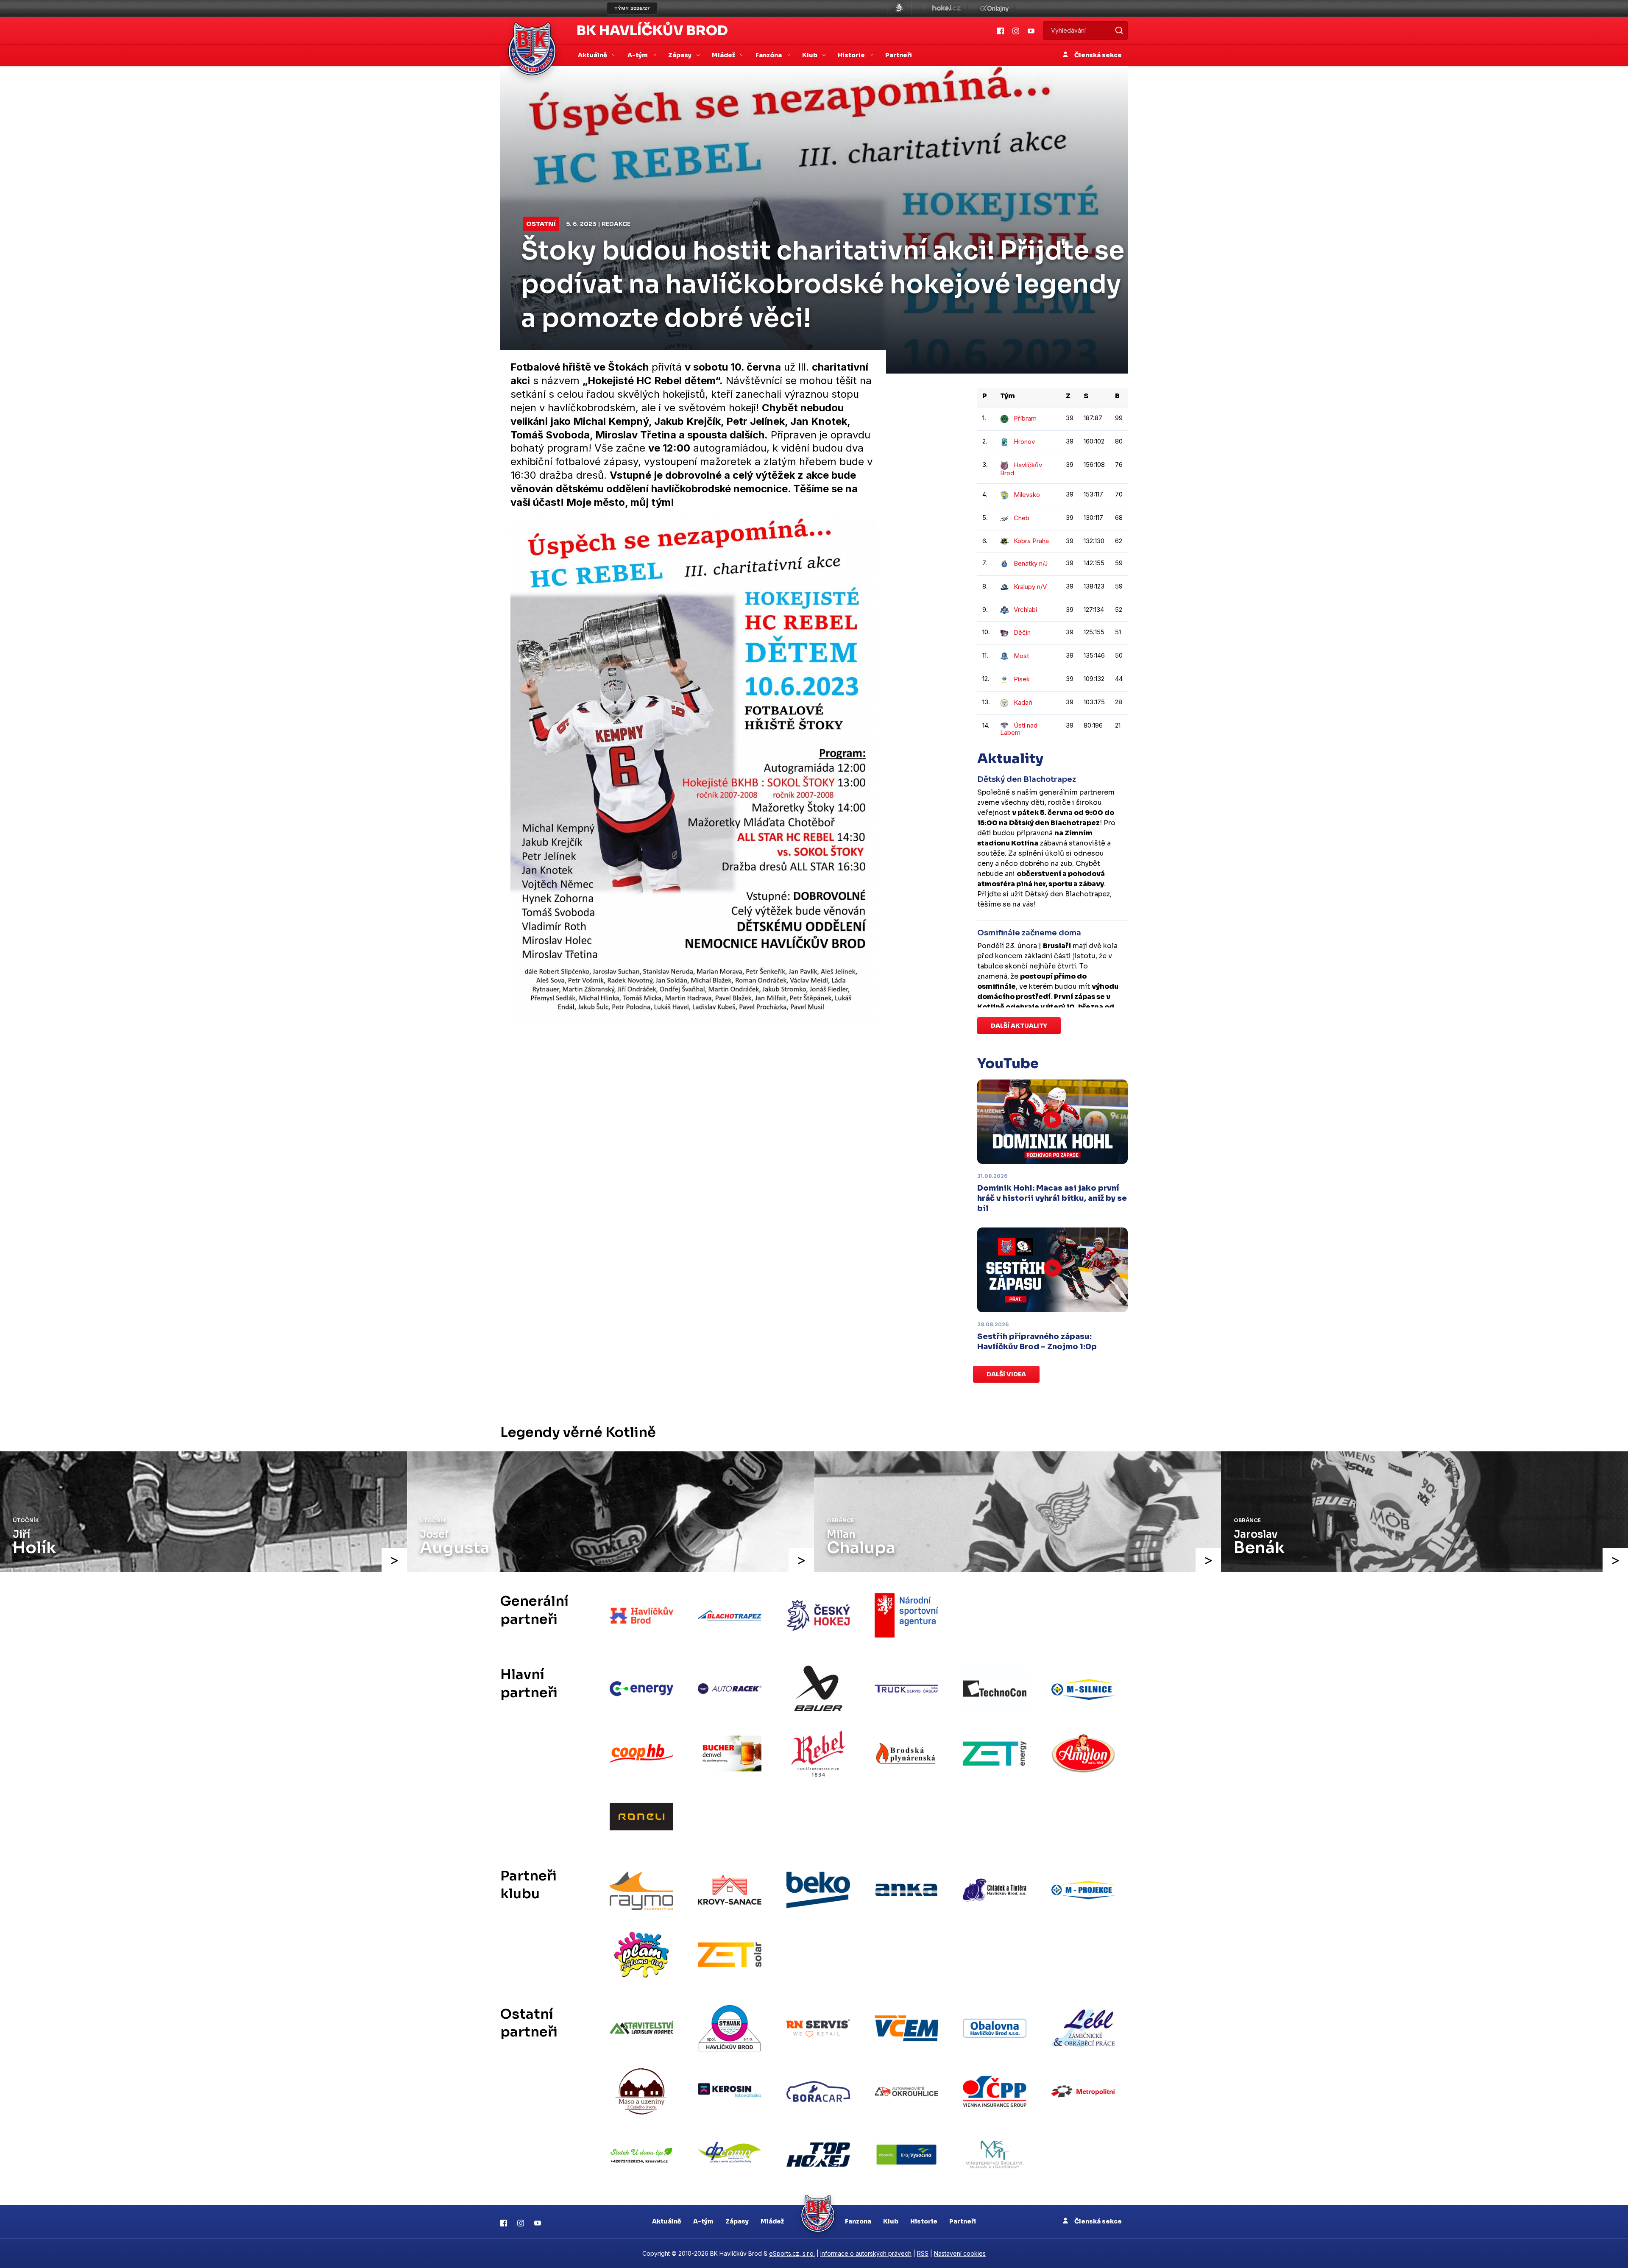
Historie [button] (852, 55)
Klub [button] (810, 55)
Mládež (772, 2221)
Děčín (1022, 632)
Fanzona (858, 2221)
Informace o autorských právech (866, 2253)
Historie (924, 2221)
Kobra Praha (1031, 541)
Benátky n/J (1031, 563)
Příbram (1025, 418)
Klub (891, 2221)
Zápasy (737, 2221)
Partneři (899, 55)
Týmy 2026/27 (632, 8)
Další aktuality (1019, 1026)
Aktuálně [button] (593, 55)
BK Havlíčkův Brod (652, 31)
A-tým (703, 2221)
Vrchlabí (1025, 610)
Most (1021, 656)
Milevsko (1027, 495)
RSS (923, 2253)
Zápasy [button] (680, 55)
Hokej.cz (946, 8)
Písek (1022, 679)
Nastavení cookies (960, 2253)
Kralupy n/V (1030, 587)
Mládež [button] (724, 55)
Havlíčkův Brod (1021, 469)
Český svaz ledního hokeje (899, 8)
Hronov (1024, 442)
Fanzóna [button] (769, 55)
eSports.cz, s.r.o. (792, 2253)
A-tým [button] (638, 55)
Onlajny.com (994, 8)
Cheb (1022, 518)
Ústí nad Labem (1019, 729)
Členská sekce (1097, 55)
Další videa (1006, 1374)
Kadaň (1023, 702)
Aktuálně (667, 2221)
